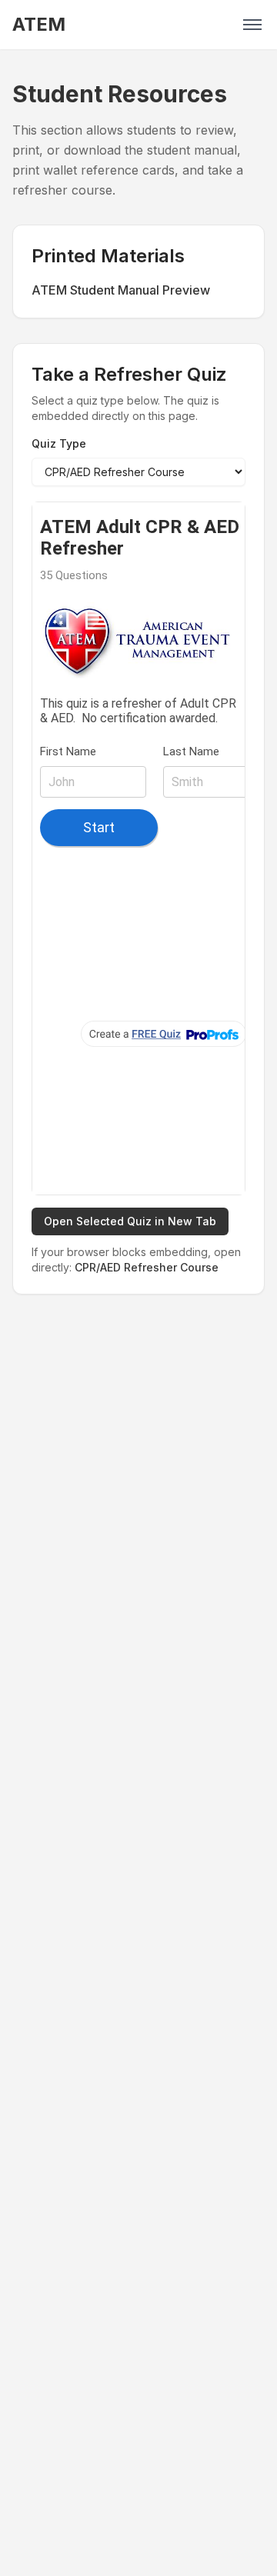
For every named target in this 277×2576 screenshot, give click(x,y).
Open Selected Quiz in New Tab (130, 1221)
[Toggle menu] (252, 25)
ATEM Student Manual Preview (121, 290)
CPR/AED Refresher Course (147, 1267)
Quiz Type (59, 443)
